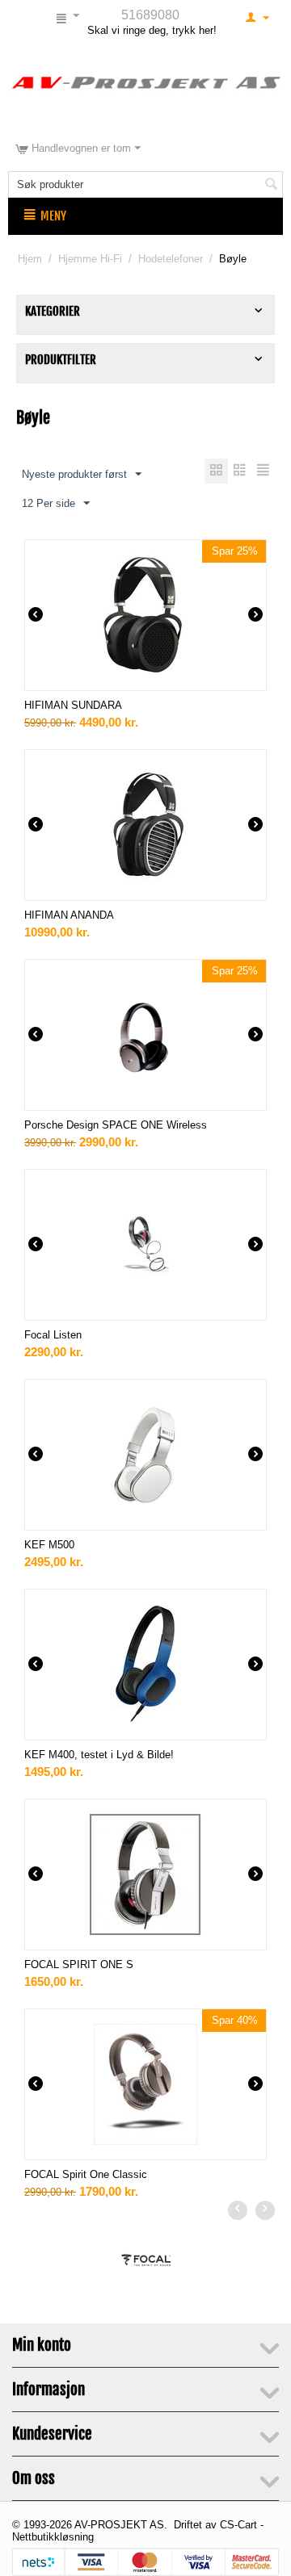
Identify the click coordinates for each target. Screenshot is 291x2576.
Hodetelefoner (171, 259)
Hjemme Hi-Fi (90, 259)
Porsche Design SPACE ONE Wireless (116, 1125)
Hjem (30, 259)
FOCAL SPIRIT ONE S (79, 1964)
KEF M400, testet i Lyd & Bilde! (99, 1755)
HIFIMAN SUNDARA (73, 705)
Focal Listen (53, 1335)
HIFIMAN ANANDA (69, 915)
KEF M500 (49, 1545)
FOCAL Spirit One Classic (86, 2174)
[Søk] (271, 186)
